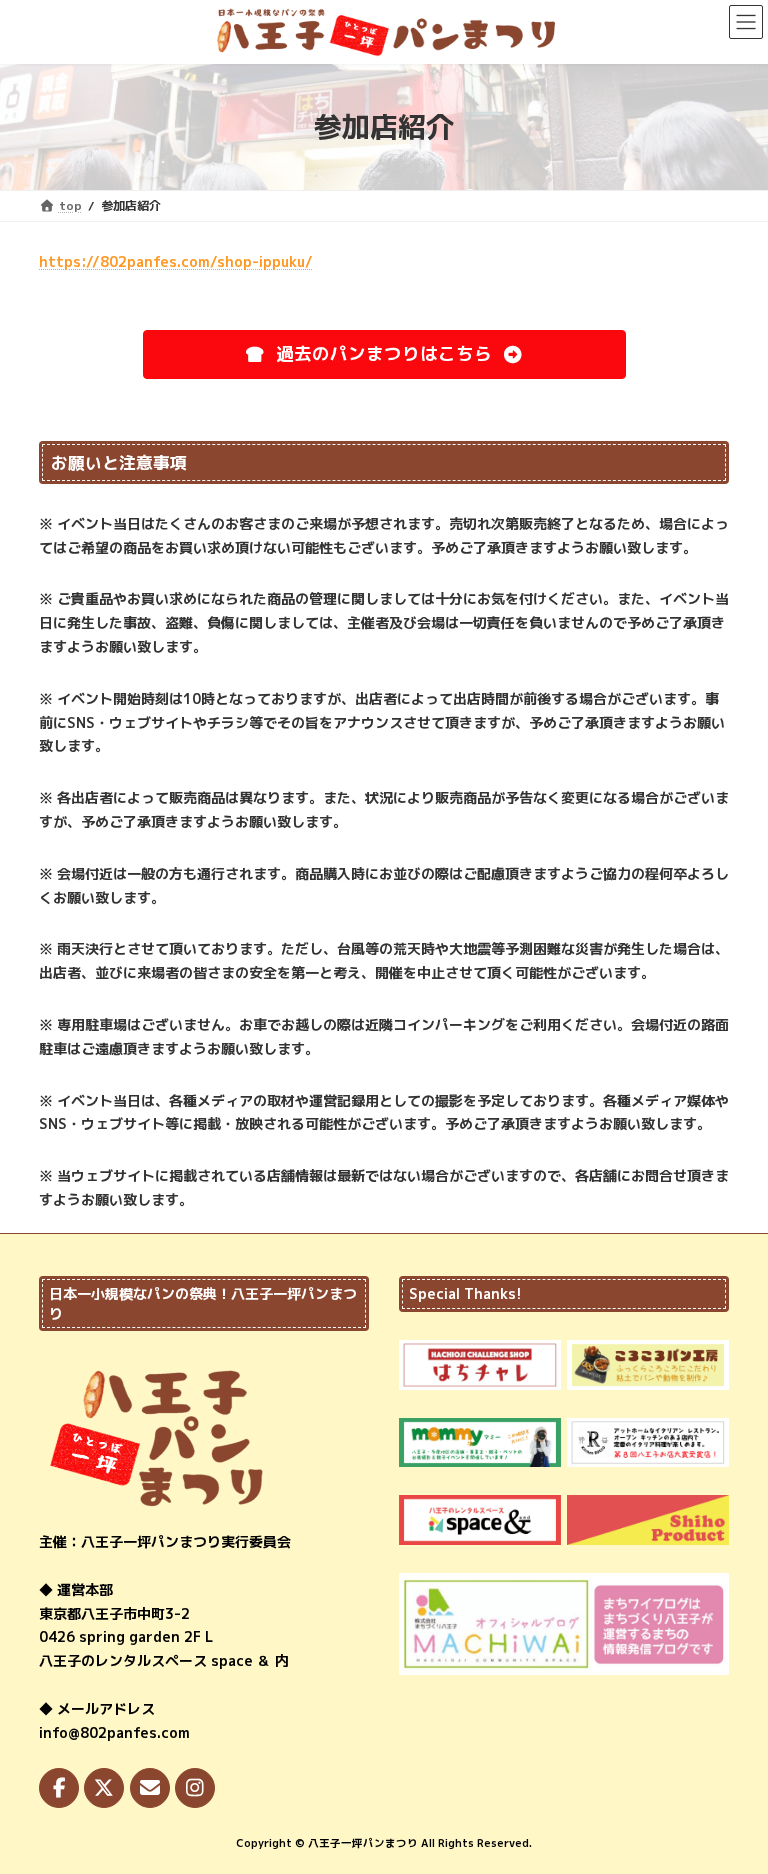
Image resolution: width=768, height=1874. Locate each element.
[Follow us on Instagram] (195, 1788)
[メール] (150, 1788)
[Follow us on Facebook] (59, 1788)
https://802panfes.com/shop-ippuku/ (176, 261)
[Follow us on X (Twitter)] (104, 1788)
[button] (384, 355)
